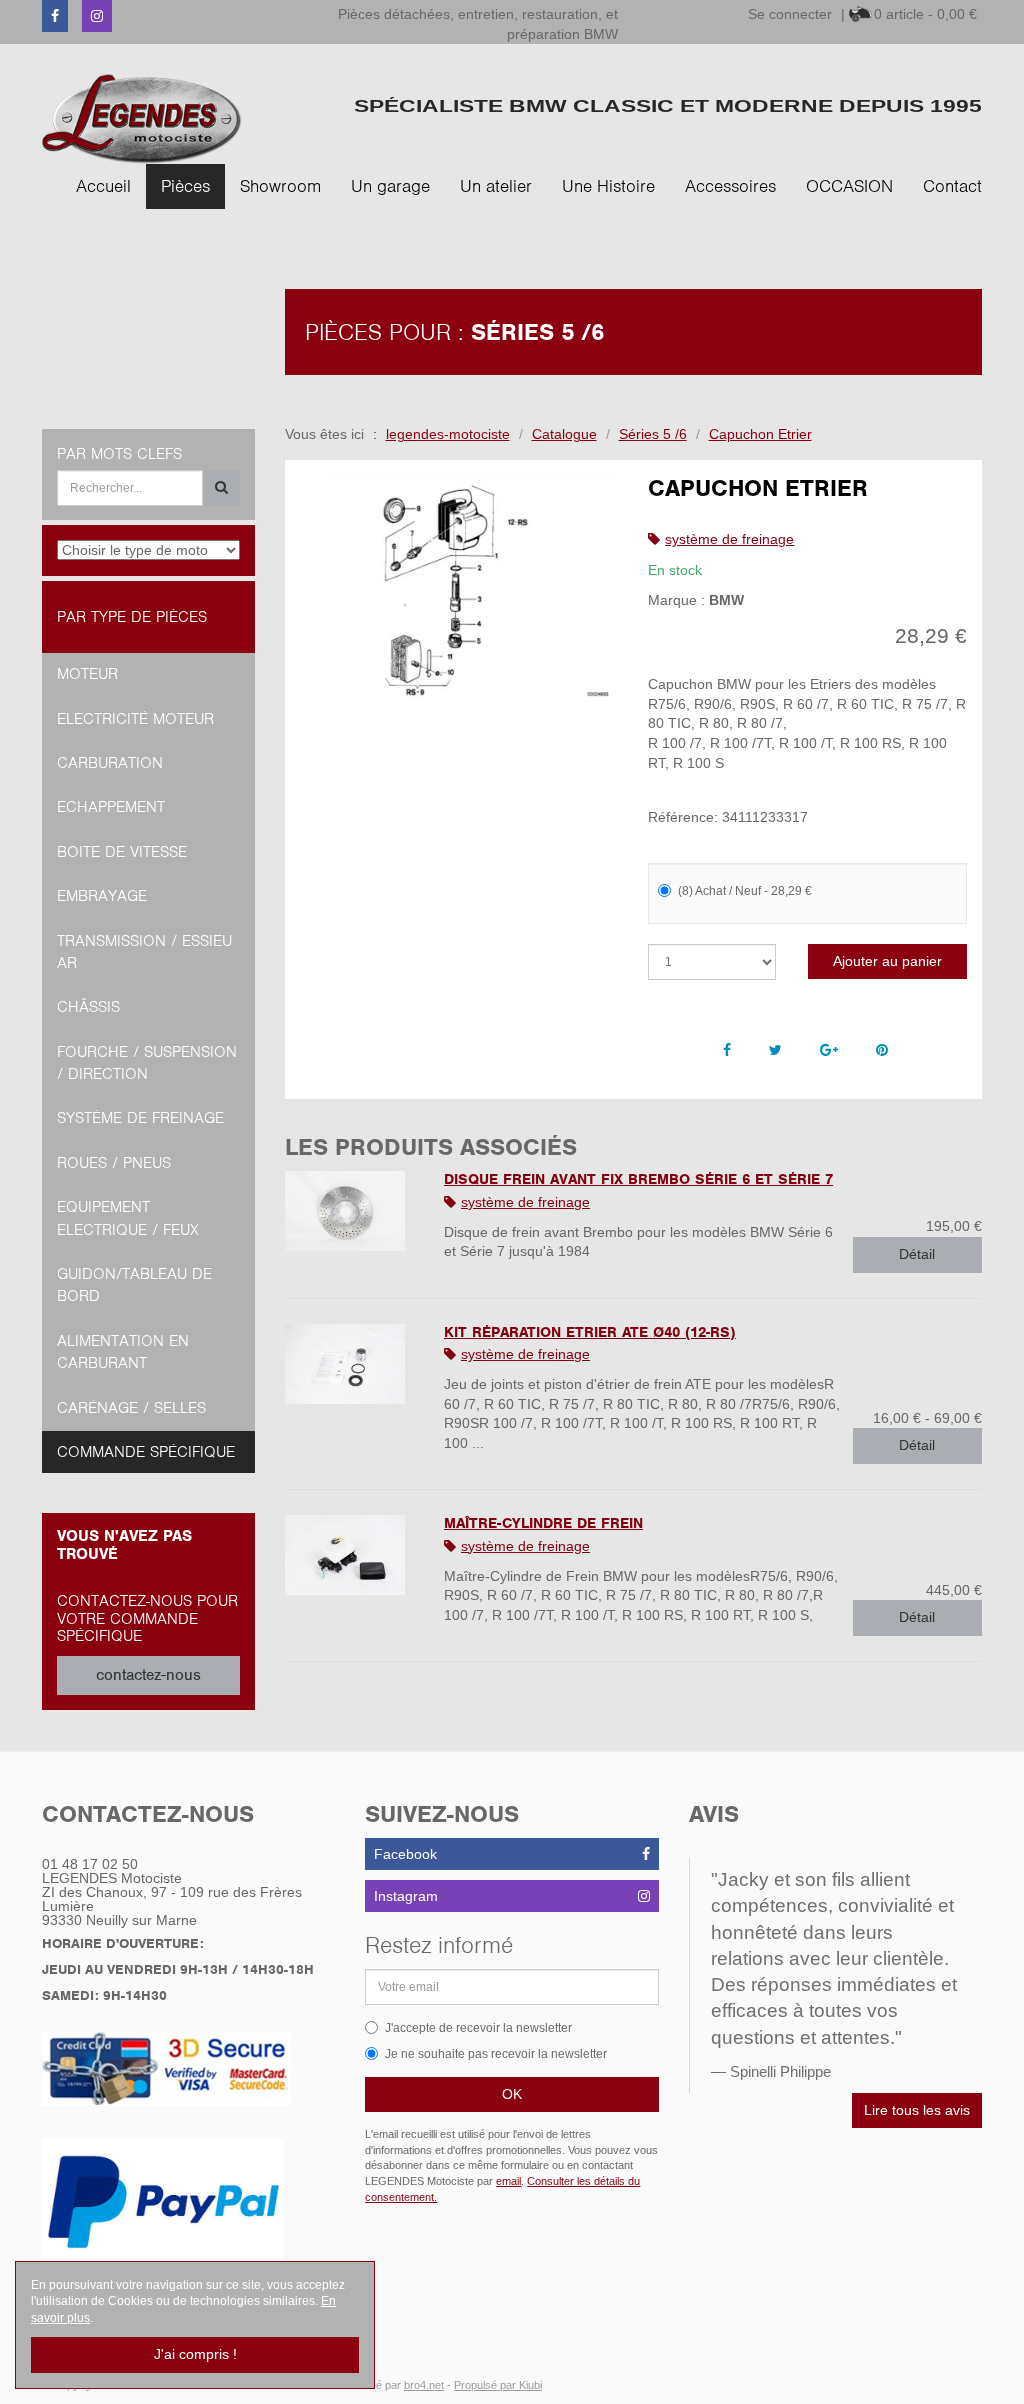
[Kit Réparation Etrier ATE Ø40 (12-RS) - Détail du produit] (350, 1364)
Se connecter (790, 14)
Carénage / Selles (131, 1408)
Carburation (110, 763)
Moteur (87, 674)
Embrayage (102, 896)
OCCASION (849, 186)
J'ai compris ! (195, 2354)
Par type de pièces (132, 617)
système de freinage (729, 539)
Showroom (280, 186)
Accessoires (730, 186)
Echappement (111, 807)
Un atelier (496, 186)
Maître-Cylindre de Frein (543, 1523)
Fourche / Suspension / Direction (147, 1063)
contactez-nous (148, 1675)
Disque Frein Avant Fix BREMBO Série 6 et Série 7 (638, 1179)
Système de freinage (140, 1118)
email (508, 2181)
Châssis (88, 1007)
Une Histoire (608, 186)
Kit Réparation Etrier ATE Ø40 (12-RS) (590, 1332)
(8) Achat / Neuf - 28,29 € (745, 891)
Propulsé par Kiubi (498, 2385)
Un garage (390, 186)
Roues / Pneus (114, 1163)
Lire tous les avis (917, 2110)
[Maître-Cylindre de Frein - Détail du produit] (350, 1555)
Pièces (185, 186)
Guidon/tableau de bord (134, 1285)
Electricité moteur (135, 719)
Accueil (103, 186)
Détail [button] (917, 1254)
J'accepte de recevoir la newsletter (478, 2028)
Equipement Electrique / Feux (128, 1218)
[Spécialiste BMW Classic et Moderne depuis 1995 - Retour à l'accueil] (142, 118)
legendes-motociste (448, 434)
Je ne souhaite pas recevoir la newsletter (496, 2054)
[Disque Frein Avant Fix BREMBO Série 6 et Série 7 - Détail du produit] (350, 1211)
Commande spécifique (146, 1452)
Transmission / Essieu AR (144, 952)
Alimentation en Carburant (123, 1352)
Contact (952, 186)
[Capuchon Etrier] (459, 588)
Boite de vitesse (122, 852)
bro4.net (424, 2385)
